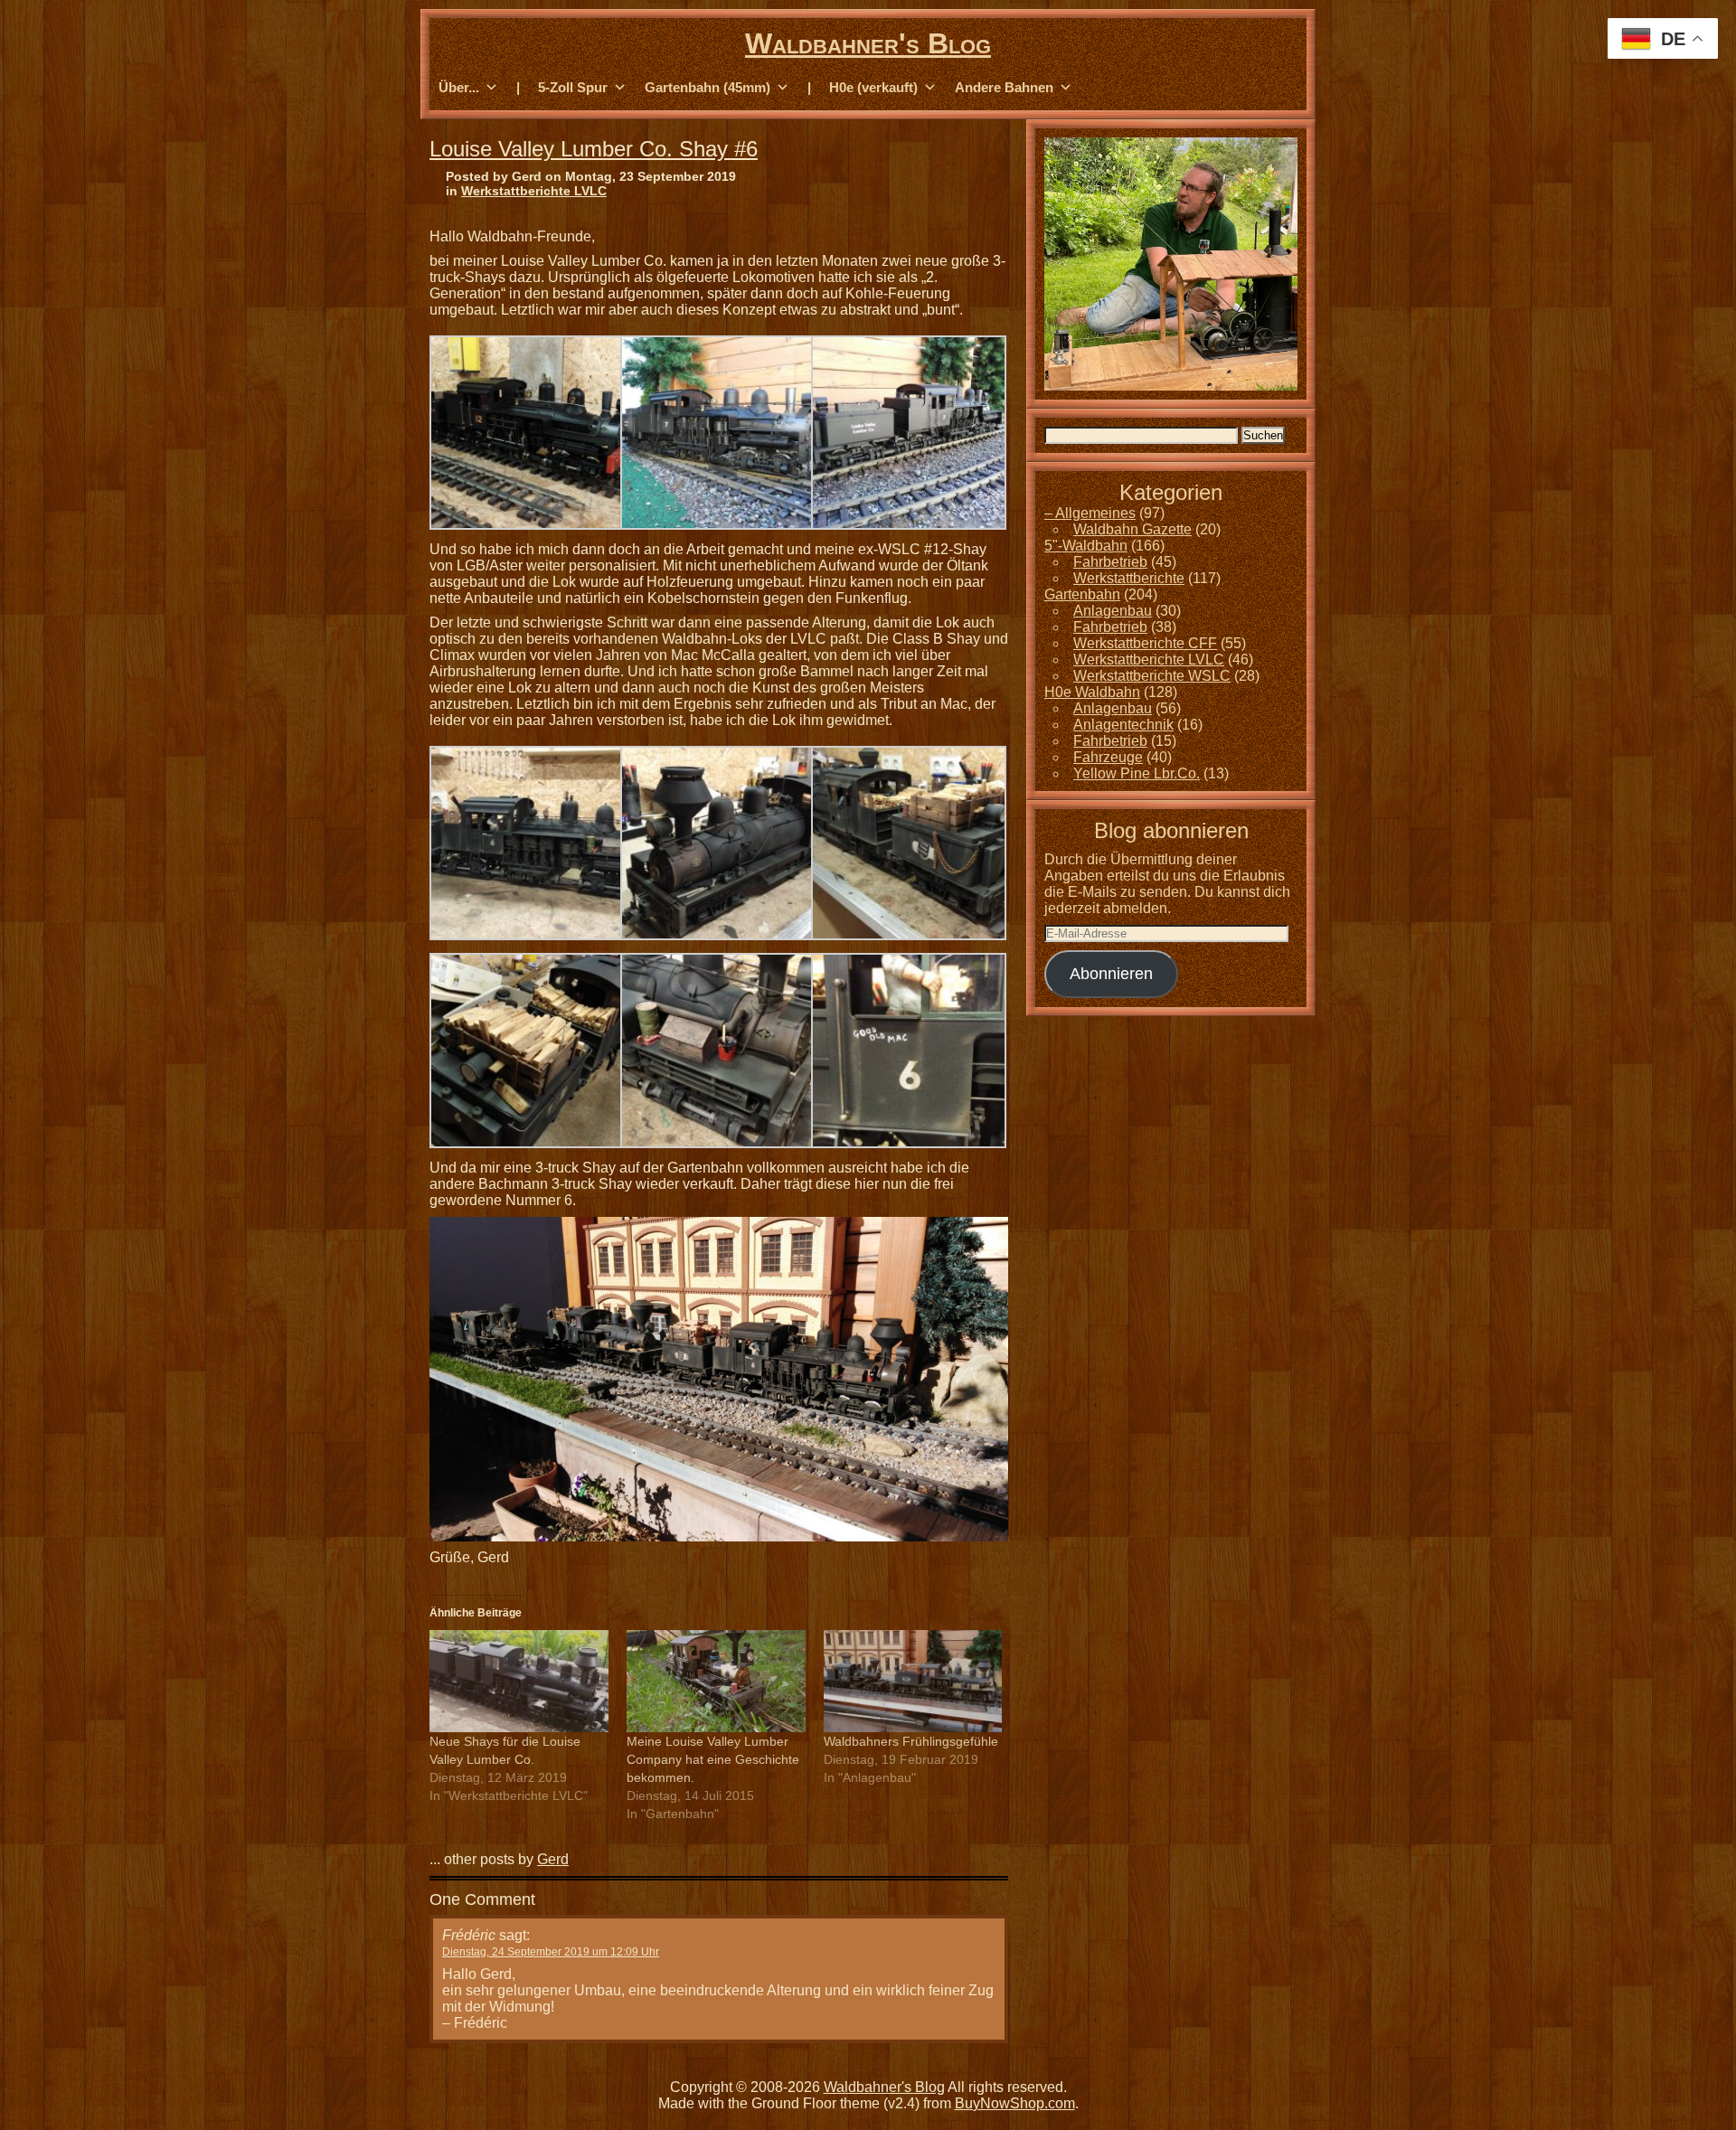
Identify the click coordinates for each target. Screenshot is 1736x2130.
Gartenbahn (1082, 594)
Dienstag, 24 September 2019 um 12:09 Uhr (551, 1952)
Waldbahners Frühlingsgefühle (911, 1741)
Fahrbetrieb (1110, 562)
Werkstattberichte (1129, 578)
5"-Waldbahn (1086, 546)
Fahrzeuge (1108, 757)
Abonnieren (1111, 974)
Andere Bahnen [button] (1004, 87)
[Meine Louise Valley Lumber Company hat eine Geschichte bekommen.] (716, 1681)
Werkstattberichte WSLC (1152, 676)
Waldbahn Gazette (1132, 529)
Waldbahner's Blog (868, 43)
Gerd (553, 1859)
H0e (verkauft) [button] (873, 87)
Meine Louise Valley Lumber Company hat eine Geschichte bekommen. (713, 1759)
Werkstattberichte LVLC (534, 191)
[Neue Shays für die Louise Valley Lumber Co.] (519, 1681)
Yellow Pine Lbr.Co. (1137, 773)
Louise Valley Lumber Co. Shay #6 (594, 149)
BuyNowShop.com (1015, 2103)
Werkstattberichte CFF (1145, 643)
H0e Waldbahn (1092, 692)
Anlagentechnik (1123, 725)
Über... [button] (459, 87)
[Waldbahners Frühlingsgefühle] (913, 1681)
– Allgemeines (1090, 513)
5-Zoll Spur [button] (573, 87)
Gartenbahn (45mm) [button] (708, 87)
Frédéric (469, 1935)
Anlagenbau (1113, 611)
